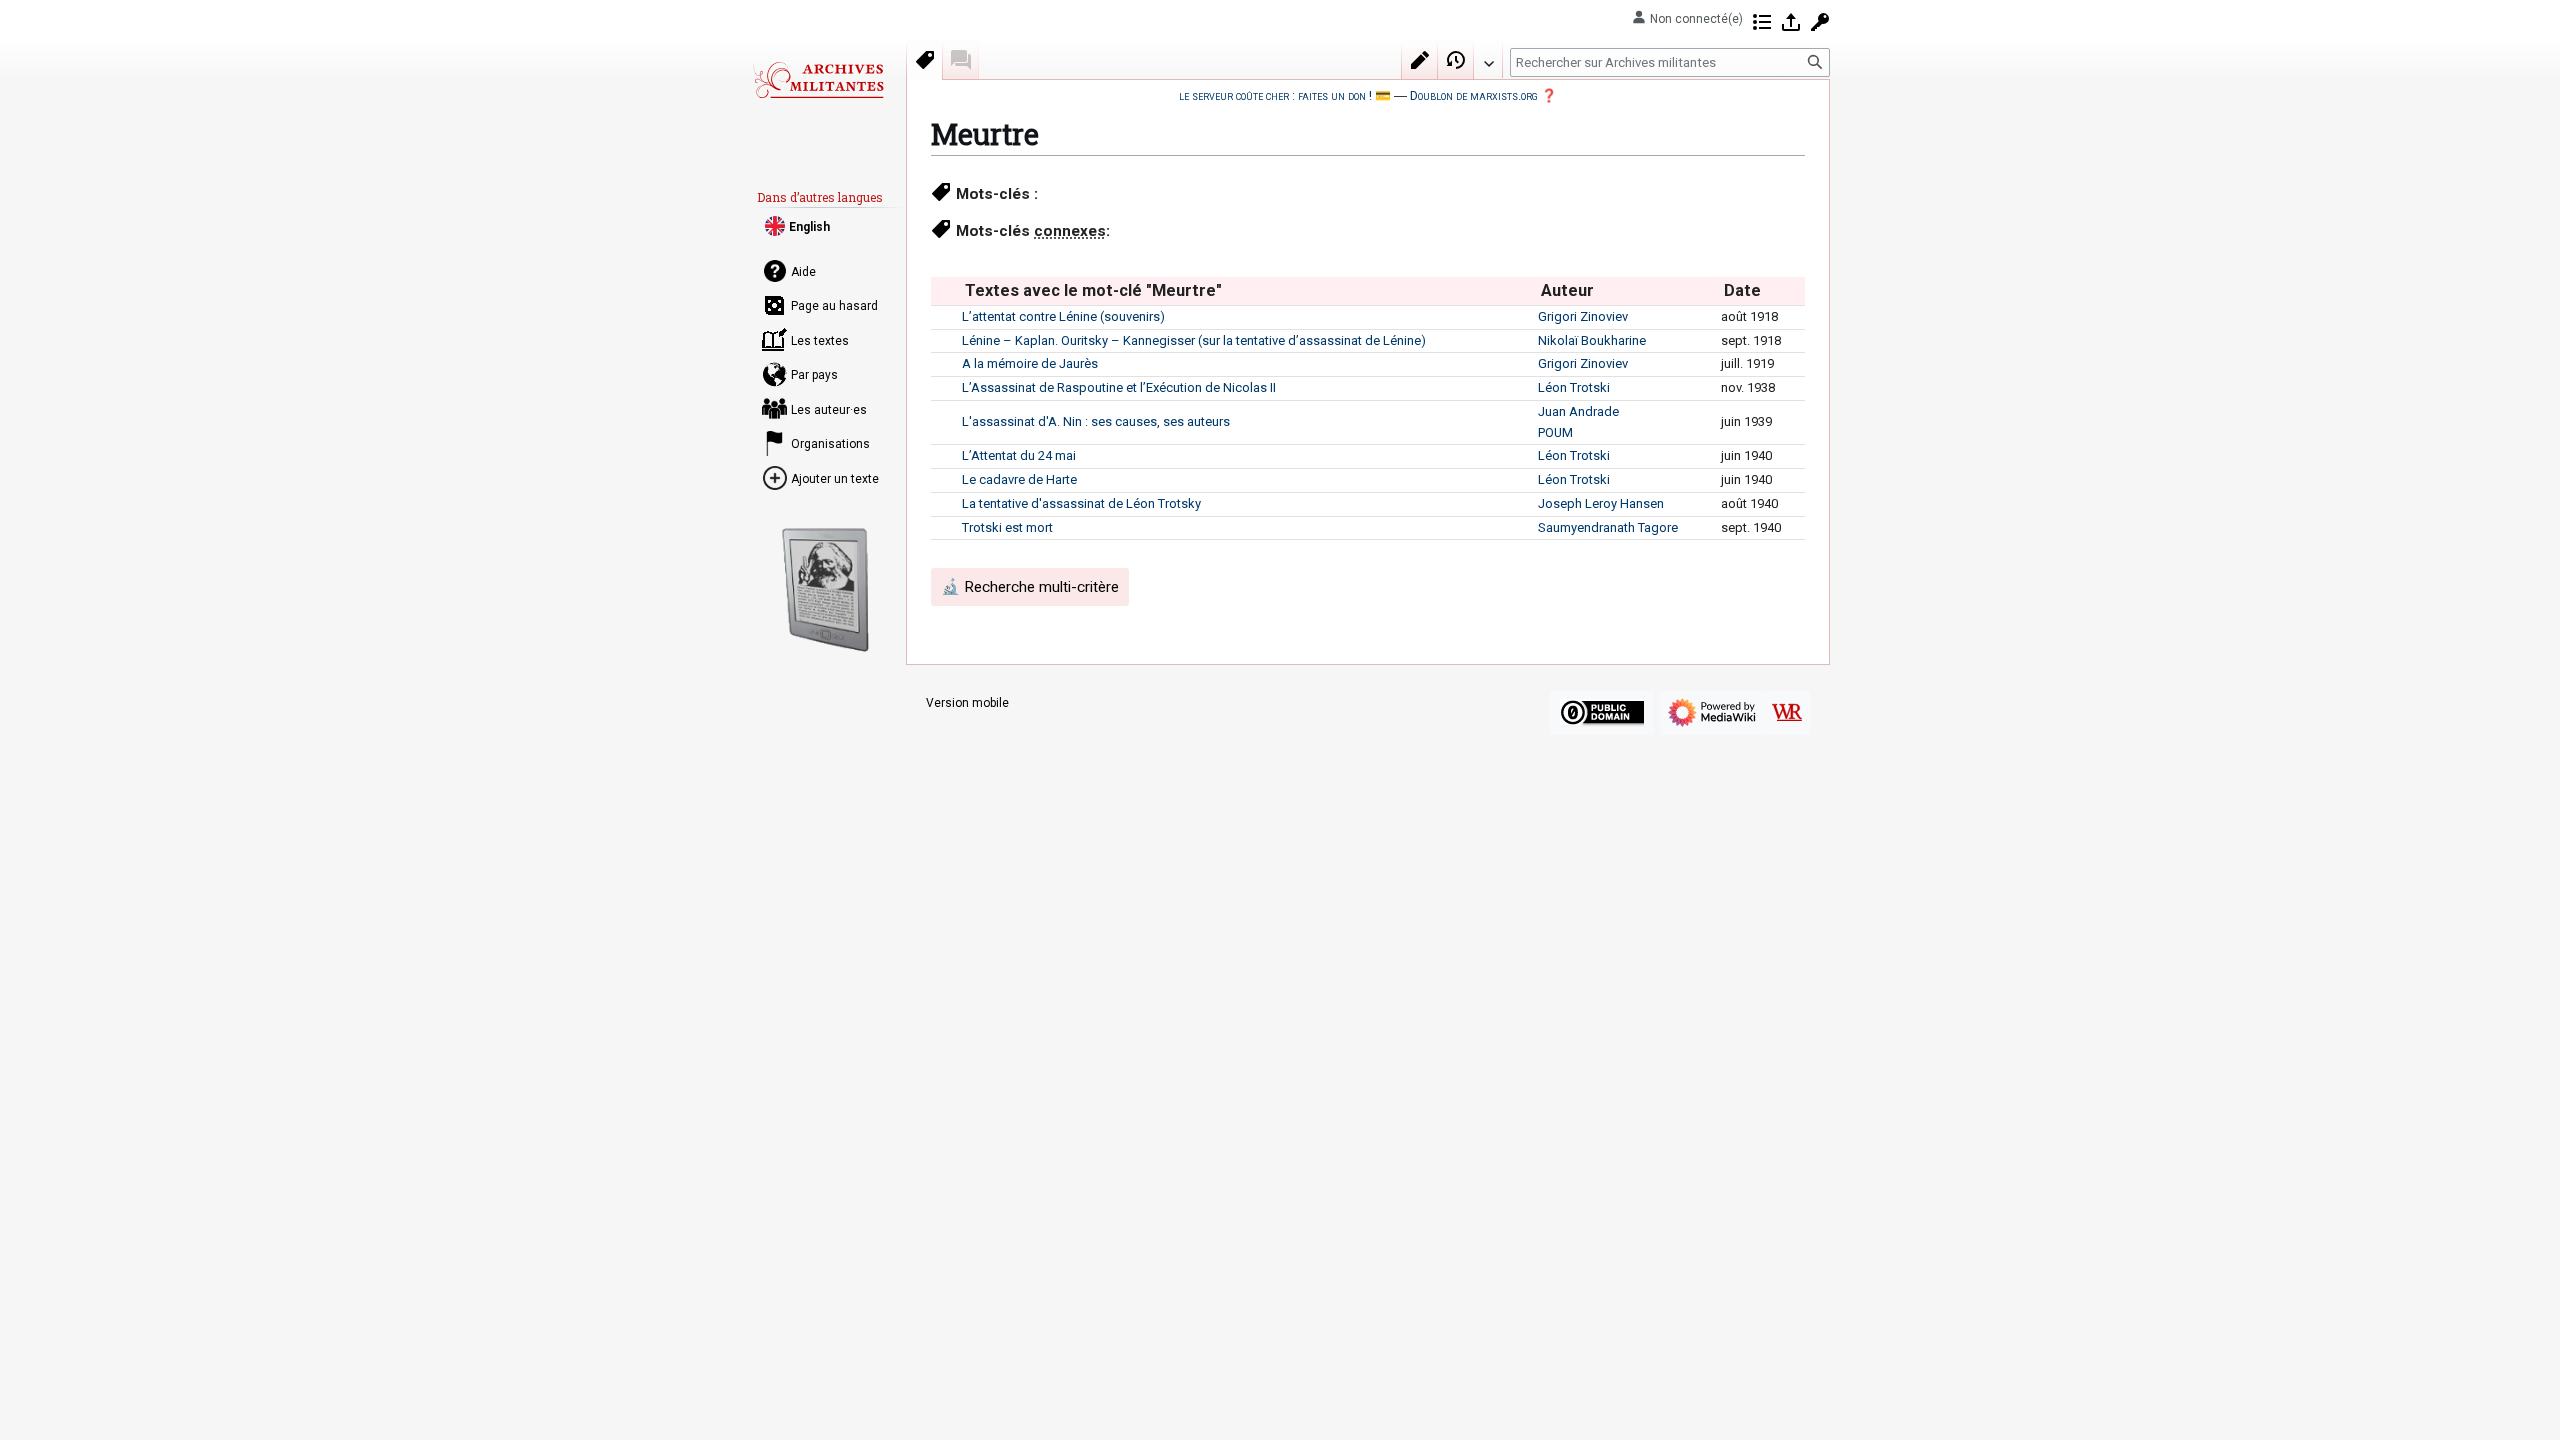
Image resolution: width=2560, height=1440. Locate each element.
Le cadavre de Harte (1019, 479)
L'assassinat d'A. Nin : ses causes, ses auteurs (1096, 421)
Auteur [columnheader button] (1567, 290)
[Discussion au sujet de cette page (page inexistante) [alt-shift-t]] (961, 60)
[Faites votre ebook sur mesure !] (826, 590)
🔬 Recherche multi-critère (1030, 587)
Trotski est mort (1007, 527)
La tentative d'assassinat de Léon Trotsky (1081, 503)
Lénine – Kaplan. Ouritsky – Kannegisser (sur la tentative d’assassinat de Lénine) (1194, 340)
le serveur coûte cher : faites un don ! (1275, 95)
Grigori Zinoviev (1583, 316)
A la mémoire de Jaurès (1030, 363)
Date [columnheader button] (1742, 290)
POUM (1555, 432)
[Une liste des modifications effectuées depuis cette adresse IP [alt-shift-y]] (1762, 22)
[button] (1488, 59)
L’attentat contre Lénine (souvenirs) (1063, 316)
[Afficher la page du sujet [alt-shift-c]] (925, 60)
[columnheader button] (946, 291)
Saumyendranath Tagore (1608, 527)
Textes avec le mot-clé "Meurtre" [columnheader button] (1093, 290)
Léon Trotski (1574, 387)
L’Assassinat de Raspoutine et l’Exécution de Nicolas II (1119, 387)
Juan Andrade (1578, 411)
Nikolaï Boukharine (1592, 340)
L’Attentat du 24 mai (1019, 455)
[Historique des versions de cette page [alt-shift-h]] (1456, 60)
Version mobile (967, 703)
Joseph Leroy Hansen (1601, 503)
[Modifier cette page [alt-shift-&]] (1420, 60)
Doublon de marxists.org (1474, 95)
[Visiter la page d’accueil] (818, 80)
